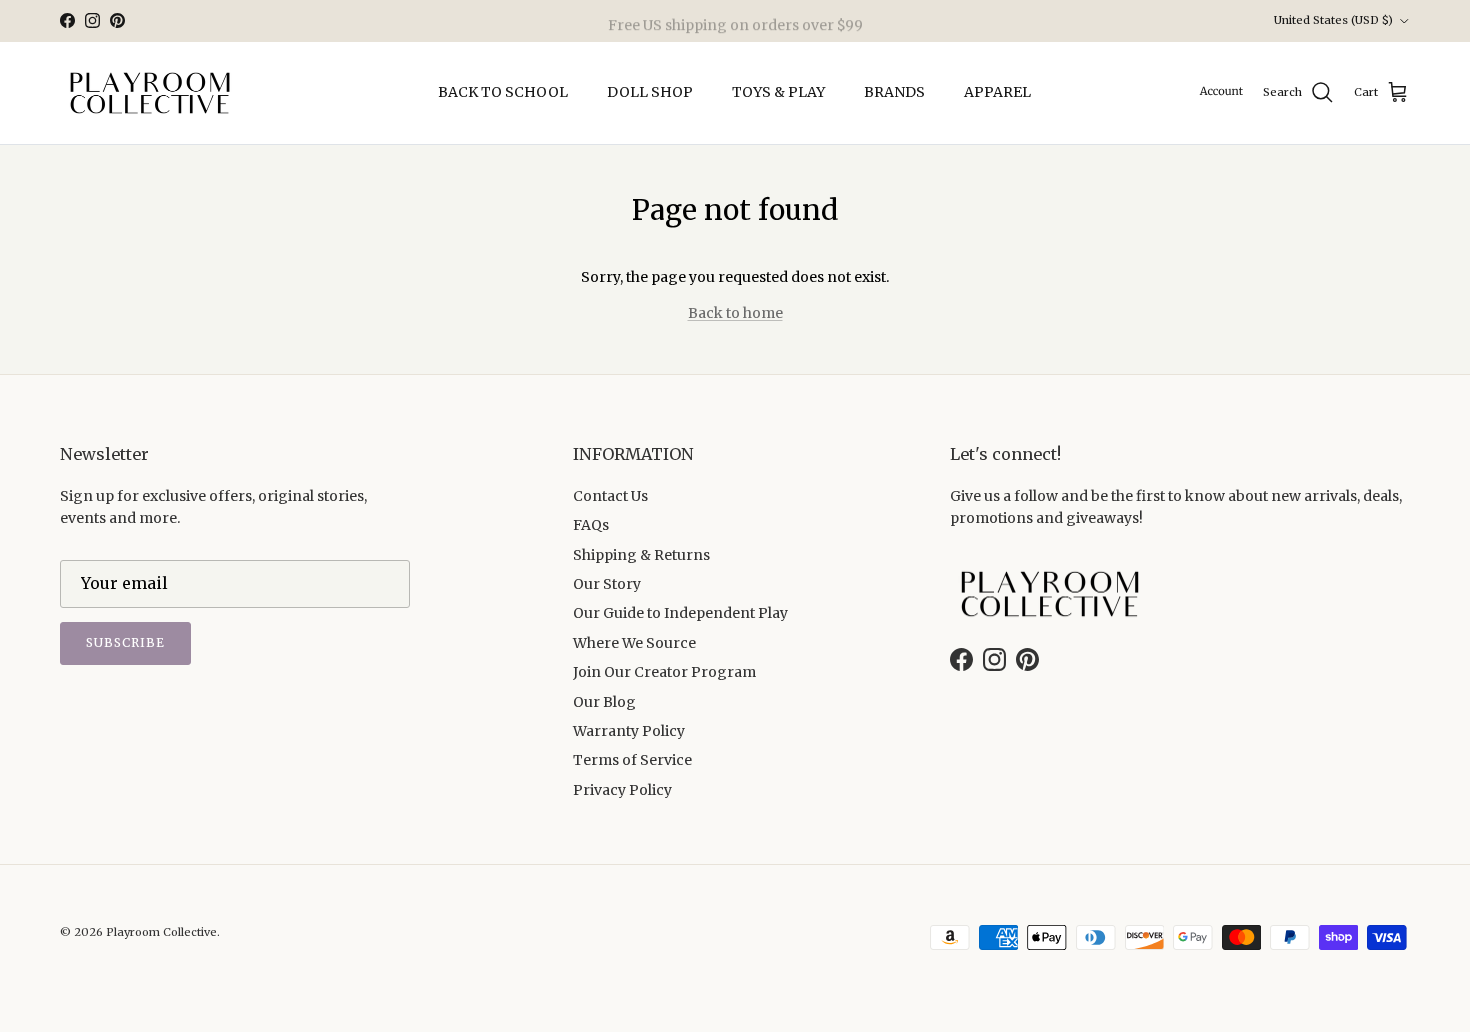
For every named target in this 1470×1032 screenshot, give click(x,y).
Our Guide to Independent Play (680, 613)
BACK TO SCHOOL (503, 92)
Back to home (735, 313)
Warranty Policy (629, 731)
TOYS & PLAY (778, 92)
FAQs (591, 525)
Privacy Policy (622, 790)
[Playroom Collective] (150, 93)
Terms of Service (632, 760)
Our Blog (604, 702)
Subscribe (125, 642)
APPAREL (997, 92)
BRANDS (894, 92)
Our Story (607, 584)
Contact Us (610, 496)
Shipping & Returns (641, 555)
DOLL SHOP (650, 92)
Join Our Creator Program (664, 672)
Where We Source (634, 643)
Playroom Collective (161, 932)
